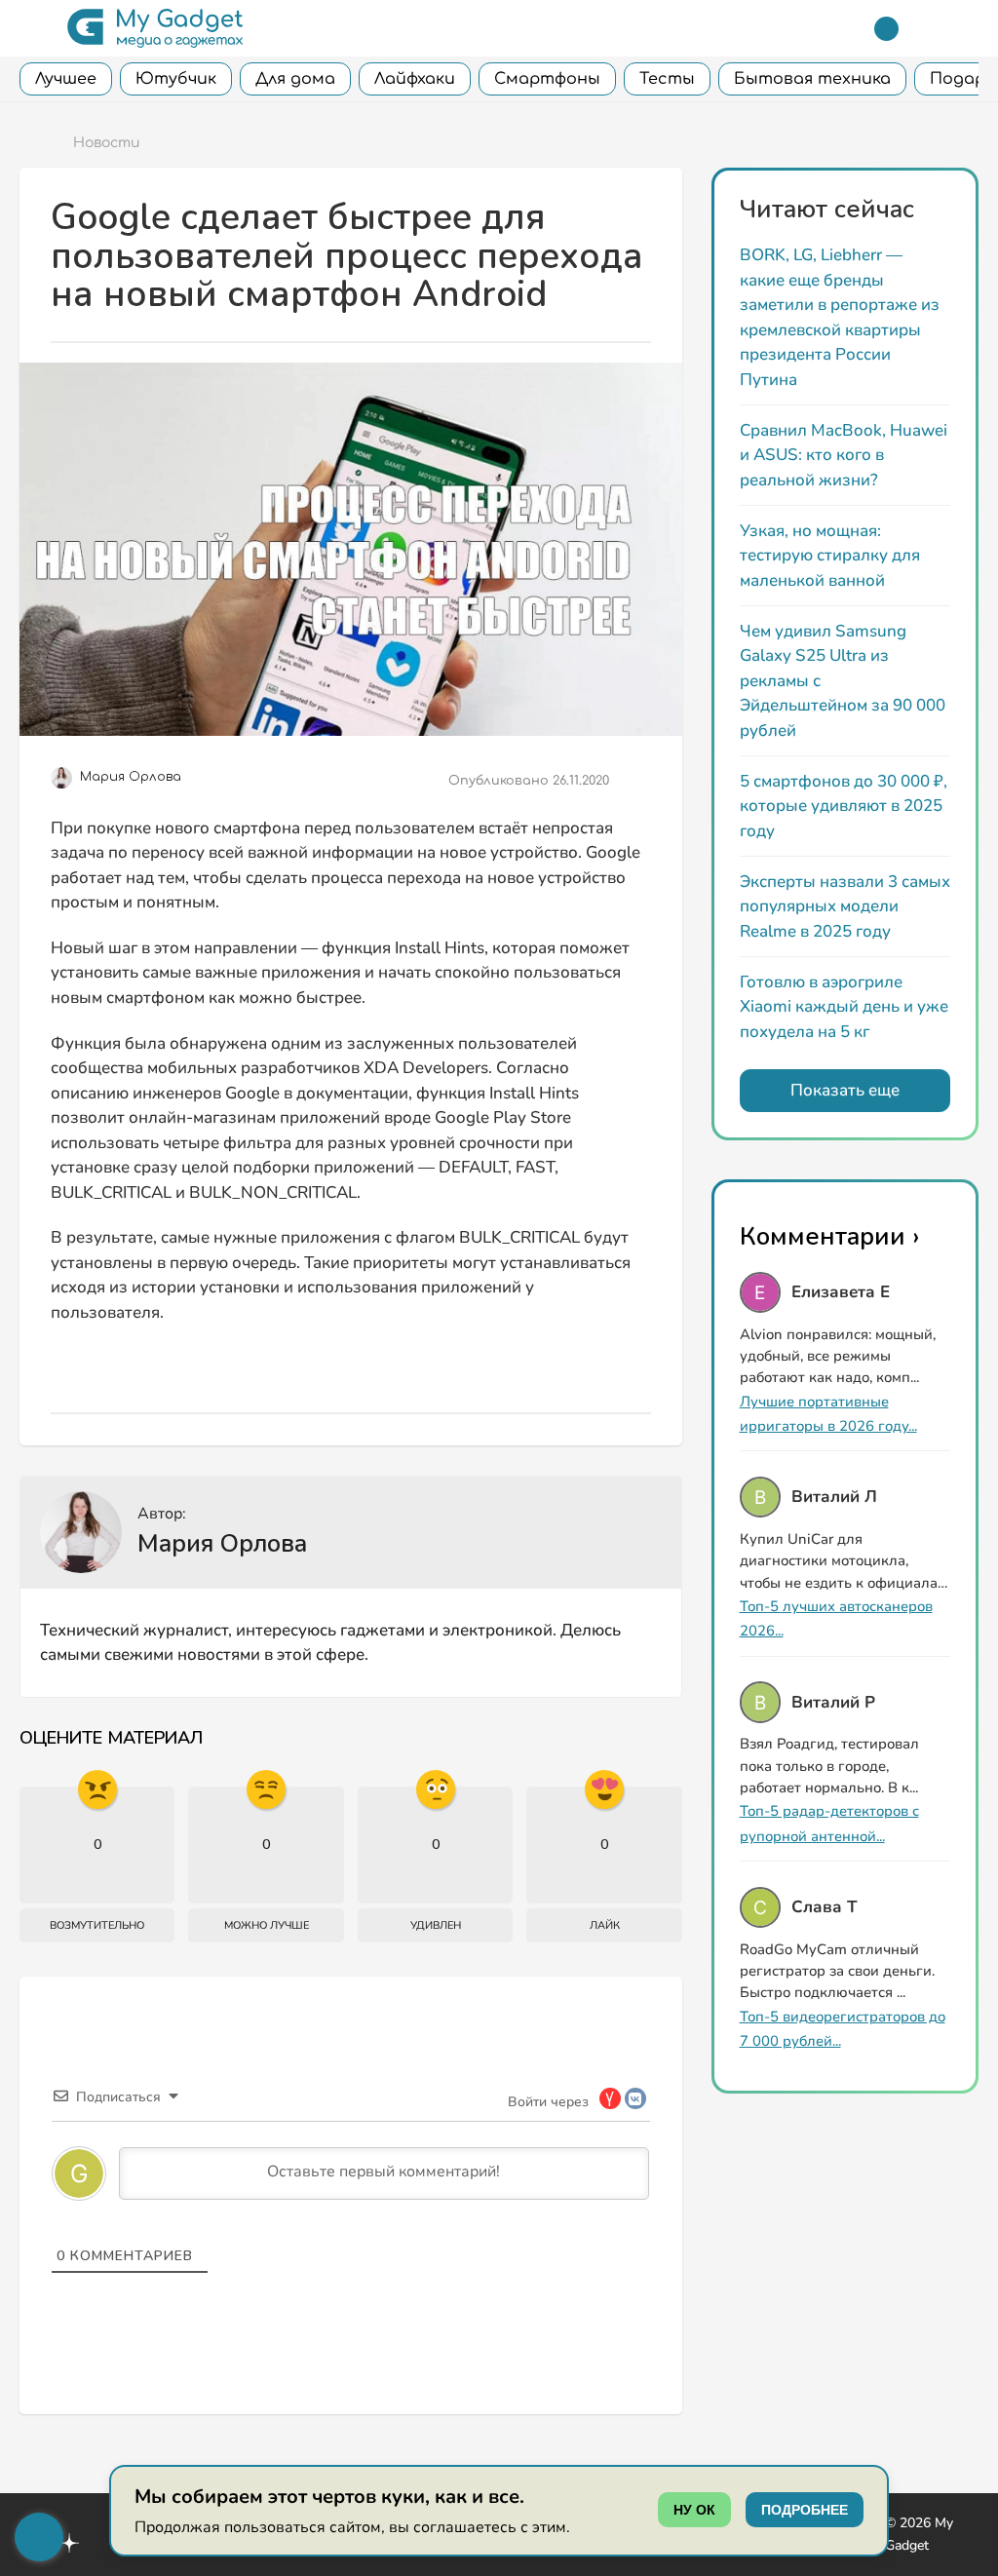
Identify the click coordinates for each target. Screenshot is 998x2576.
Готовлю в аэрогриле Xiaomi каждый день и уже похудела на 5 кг (844, 1007)
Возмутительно (97, 1925)
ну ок (694, 2510)
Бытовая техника (812, 79)
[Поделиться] (636, 782)
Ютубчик (176, 79)
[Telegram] (886, 28)
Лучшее (66, 79)
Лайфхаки (415, 79)
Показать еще (845, 1090)
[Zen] (69, 2546)
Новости (107, 143)
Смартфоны (547, 79)
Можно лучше (267, 1925)
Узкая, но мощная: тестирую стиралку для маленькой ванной (830, 556)
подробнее (805, 2510)
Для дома (295, 79)
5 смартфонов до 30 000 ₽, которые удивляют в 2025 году (844, 806)
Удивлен (436, 1925)
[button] (32, 28)
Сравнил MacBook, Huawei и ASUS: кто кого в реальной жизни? (844, 455)
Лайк (605, 1925)
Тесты (667, 79)
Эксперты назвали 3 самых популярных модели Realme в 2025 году (845, 906)
